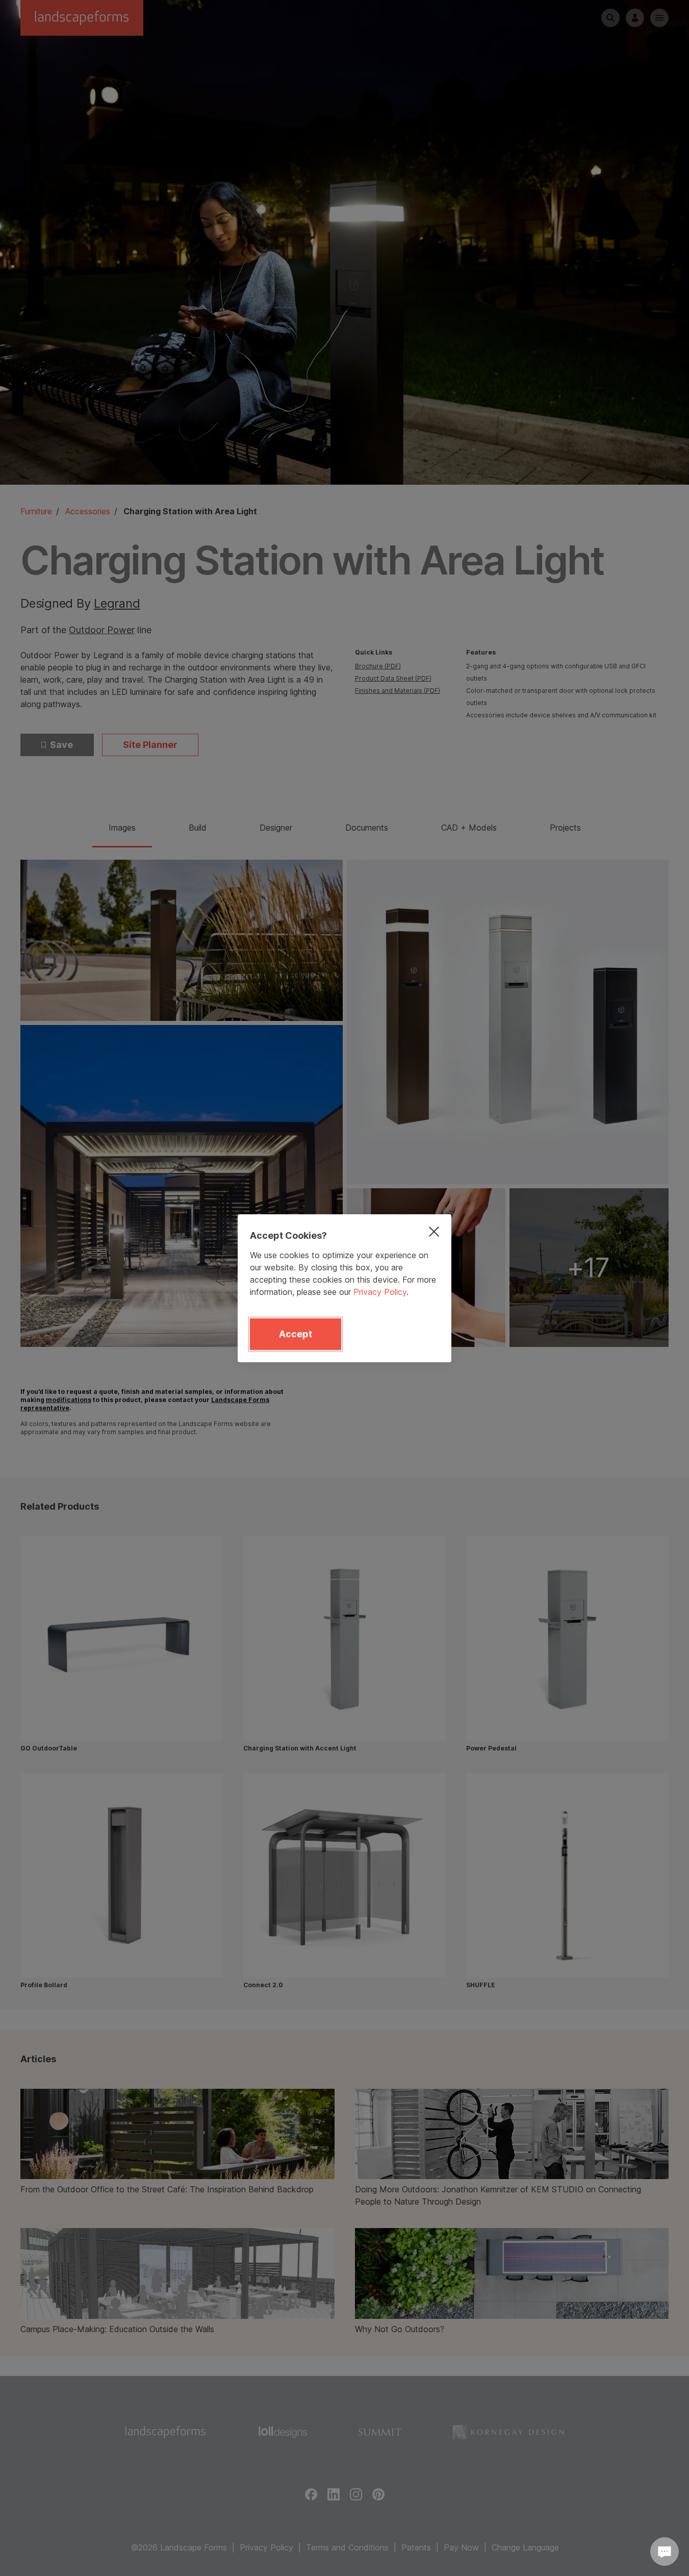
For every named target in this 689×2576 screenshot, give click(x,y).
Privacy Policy (380, 1292)
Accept (296, 1334)
